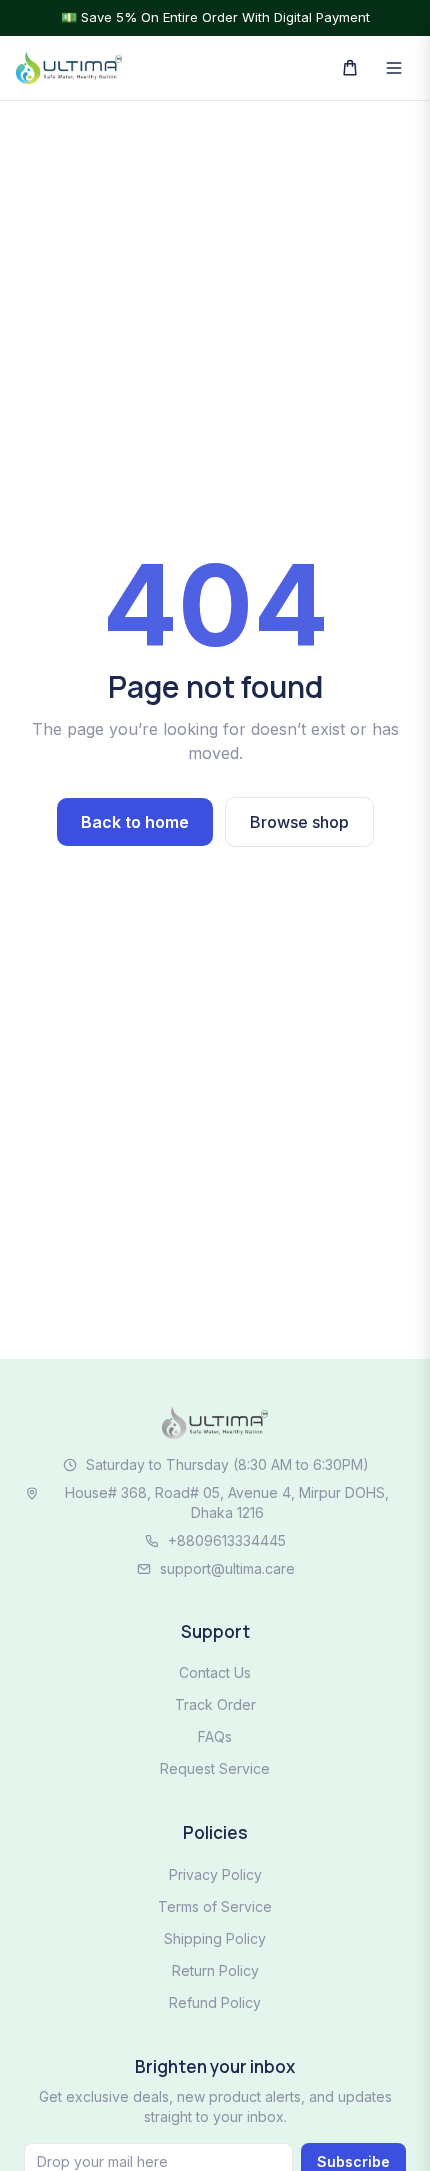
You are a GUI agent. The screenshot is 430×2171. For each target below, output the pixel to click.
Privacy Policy (215, 1874)
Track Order (215, 1704)
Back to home (135, 822)
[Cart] (350, 68)
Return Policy (215, 1970)
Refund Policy (215, 2002)
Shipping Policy (215, 1938)
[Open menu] (394, 68)
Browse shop (299, 822)
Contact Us (215, 1672)
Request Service (215, 1768)
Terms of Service (215, 1906)
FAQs (215, 1736)
